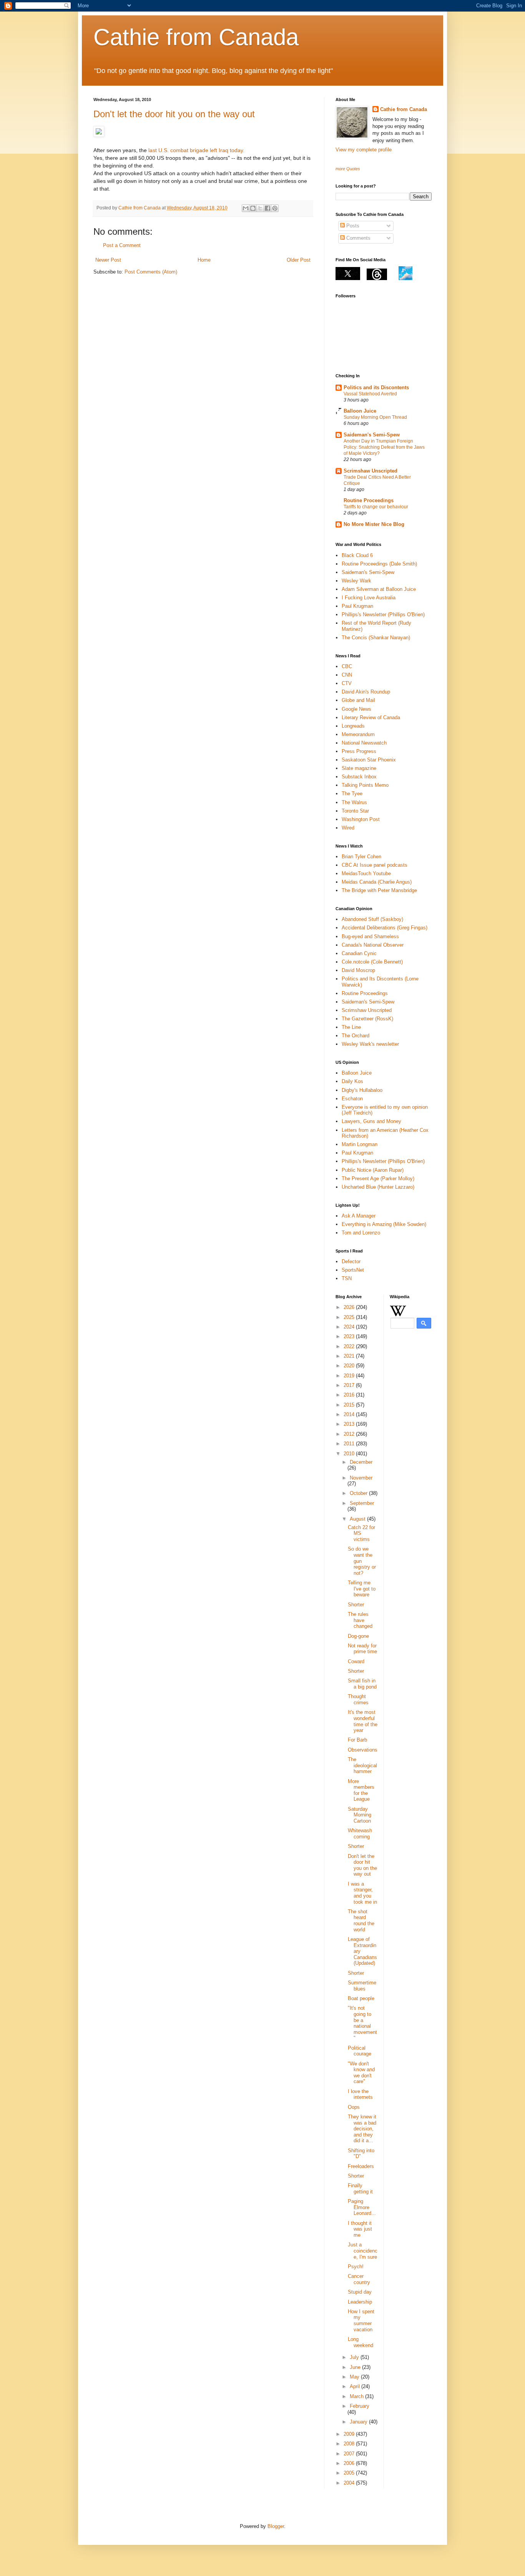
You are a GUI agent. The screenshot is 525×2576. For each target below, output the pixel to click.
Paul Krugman (357, 606)
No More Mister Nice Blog (374, 524)
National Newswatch (364, 743)
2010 (350, 1454)
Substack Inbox (359, 777)
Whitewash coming (360, 1834)
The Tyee (352, 794)
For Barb (357, 1740)
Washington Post (361, 819)
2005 (350, 2473)
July (355, 2357)
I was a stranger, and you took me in (362, 1893)
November (361, 1478)
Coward (356, 1661)
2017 (350, 1385)
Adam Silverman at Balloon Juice (379, 589)
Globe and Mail (358, 700)
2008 (350, 2444)
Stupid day (360, 2292)
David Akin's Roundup (366, 692)
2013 (350, 1424)
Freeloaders (361, 2166)
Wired (348, 828)
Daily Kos (352, 1081)
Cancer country (359, 2279)
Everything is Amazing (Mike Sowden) (384, 1224)
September (362, 1503)
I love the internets (360, 2094)
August (358, 1519)
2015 (350, 1405)
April (356, 2386)
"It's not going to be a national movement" (362, 2023)
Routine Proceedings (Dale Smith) (379, 564)
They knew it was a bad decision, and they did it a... (362, 2129)
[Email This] (246, 208)
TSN (347, 1278)
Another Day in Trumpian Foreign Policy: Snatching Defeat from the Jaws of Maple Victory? (384, 447)
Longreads (353, 726)
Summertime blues (362, 1986)
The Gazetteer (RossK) (367, 1019)
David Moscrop (358, 970)
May (355, 2377)
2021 (350, 1356)
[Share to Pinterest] (275, 208)
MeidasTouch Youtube (366, 873)
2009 (350, 2434)
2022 (350, 1346)
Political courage (360, 2051)
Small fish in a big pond (362, 1684)
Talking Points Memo (365, 785)
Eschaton (352, 1099)
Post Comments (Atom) (151, 272)
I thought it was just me (360, 2229)
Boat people (361, 1998)
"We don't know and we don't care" (361, 2073)
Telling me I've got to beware (362, 1589)
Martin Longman (360, 1144)
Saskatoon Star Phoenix (369, 760)
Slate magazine (359, 768)
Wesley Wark (356, 581)
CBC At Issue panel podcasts (375, 865)
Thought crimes (358, 1699)
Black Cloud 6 (357, 555)
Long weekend (361, 2342)
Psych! (356, 2267)
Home (204, 260)
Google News (356, 709)
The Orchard (356, 1036)
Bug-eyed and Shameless (370, 936)
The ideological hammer (362, 1765)
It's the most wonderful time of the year (363, 1721)
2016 (350, 1395)
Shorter (356, 1605)
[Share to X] (260, 208)
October (359, 1493)
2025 (350, 1317)
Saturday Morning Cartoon (360, 1815)
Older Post (299, 260)
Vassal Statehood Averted (370, 394)
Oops (354, 2107)
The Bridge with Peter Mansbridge (379, 890)
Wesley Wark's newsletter (370, 1044)
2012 (350, 1434)
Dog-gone (358, 1636)
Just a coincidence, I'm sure (363, 2251)
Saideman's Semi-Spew (372, 435)
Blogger (276, 2526)
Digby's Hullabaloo (362, 1090)
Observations (363, 1750)
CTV (347, 683)
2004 (350, 2483)
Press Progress (359, 751)
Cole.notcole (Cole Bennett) (372, 962)
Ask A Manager (359, 1216)
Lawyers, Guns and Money (371, 1121)
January (359, 2422)
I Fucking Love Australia (369, 598)
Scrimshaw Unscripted (370, 471)
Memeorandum (358, 734)
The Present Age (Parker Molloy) (378, 1179)
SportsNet (353, 1270)
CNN (347, 675)
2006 (350, 2463)
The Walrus (354, 802)
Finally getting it (360, 2189)
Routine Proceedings (369, 500)
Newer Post (108, 260)
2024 (350, 1327)
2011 (350, 1444)
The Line (351, 1027)
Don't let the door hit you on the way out (174, 114)
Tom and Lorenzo (361, 1233)
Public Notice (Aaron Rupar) (373, 1170)
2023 (350, 1336)
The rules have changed (360, 1620)
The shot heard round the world (361, 1921)
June (356, 2367)
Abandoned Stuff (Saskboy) (372, 919)
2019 (350, 1376)
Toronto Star (355, 811)
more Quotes (348, 169)
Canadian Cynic (359, 953)
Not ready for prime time (362, 1649)
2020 (350, 1366)
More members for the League (361, 1790)
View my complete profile (364, 150)
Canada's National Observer (373, 945)
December (361, 1462)
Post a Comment (122, 245)
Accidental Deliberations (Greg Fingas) (385, 928)
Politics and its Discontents (376, 387)
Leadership (360, 2302)
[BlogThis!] (253, 208)
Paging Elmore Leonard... (362, 2207)
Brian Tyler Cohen (361, 857)
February (360, 2406)
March (357, 2396)
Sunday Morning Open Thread (375, 417)
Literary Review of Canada (371, 717)
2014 (350, 1414)
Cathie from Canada (196, 37)
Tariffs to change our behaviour (376, 507)
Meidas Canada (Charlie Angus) (377, 882)
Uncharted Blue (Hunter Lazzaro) (378, 1187)
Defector (351, 1261)
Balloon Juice (360, 411)
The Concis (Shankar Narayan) (376, 638)
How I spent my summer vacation (361, 2321)
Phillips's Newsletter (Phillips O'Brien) (383, 615)
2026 (350, 1307)
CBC (347, 666)
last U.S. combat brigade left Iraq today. (196, 150)
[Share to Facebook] (267, 208)
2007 (350, 2454)
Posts (352, 226)
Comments (358, 238)
